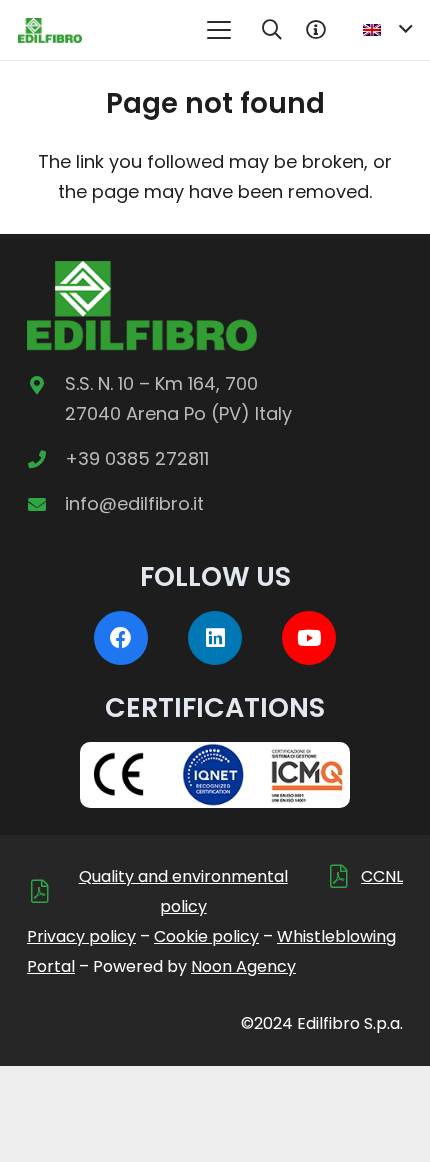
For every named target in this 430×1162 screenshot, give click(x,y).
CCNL (382, 876)
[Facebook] (121, 638)
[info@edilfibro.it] (46, 504)
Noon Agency (243, 966)
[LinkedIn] (215, 638)
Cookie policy (206, 936)
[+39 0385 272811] (46, 459)
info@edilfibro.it (134, 503)
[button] (218, 30)
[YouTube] (309, 638)
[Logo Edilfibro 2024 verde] (50, 30)
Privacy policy (81, 936)
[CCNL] (343, 876)
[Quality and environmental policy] (44, 891)
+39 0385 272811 (137, 458)
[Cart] (316, 30)
